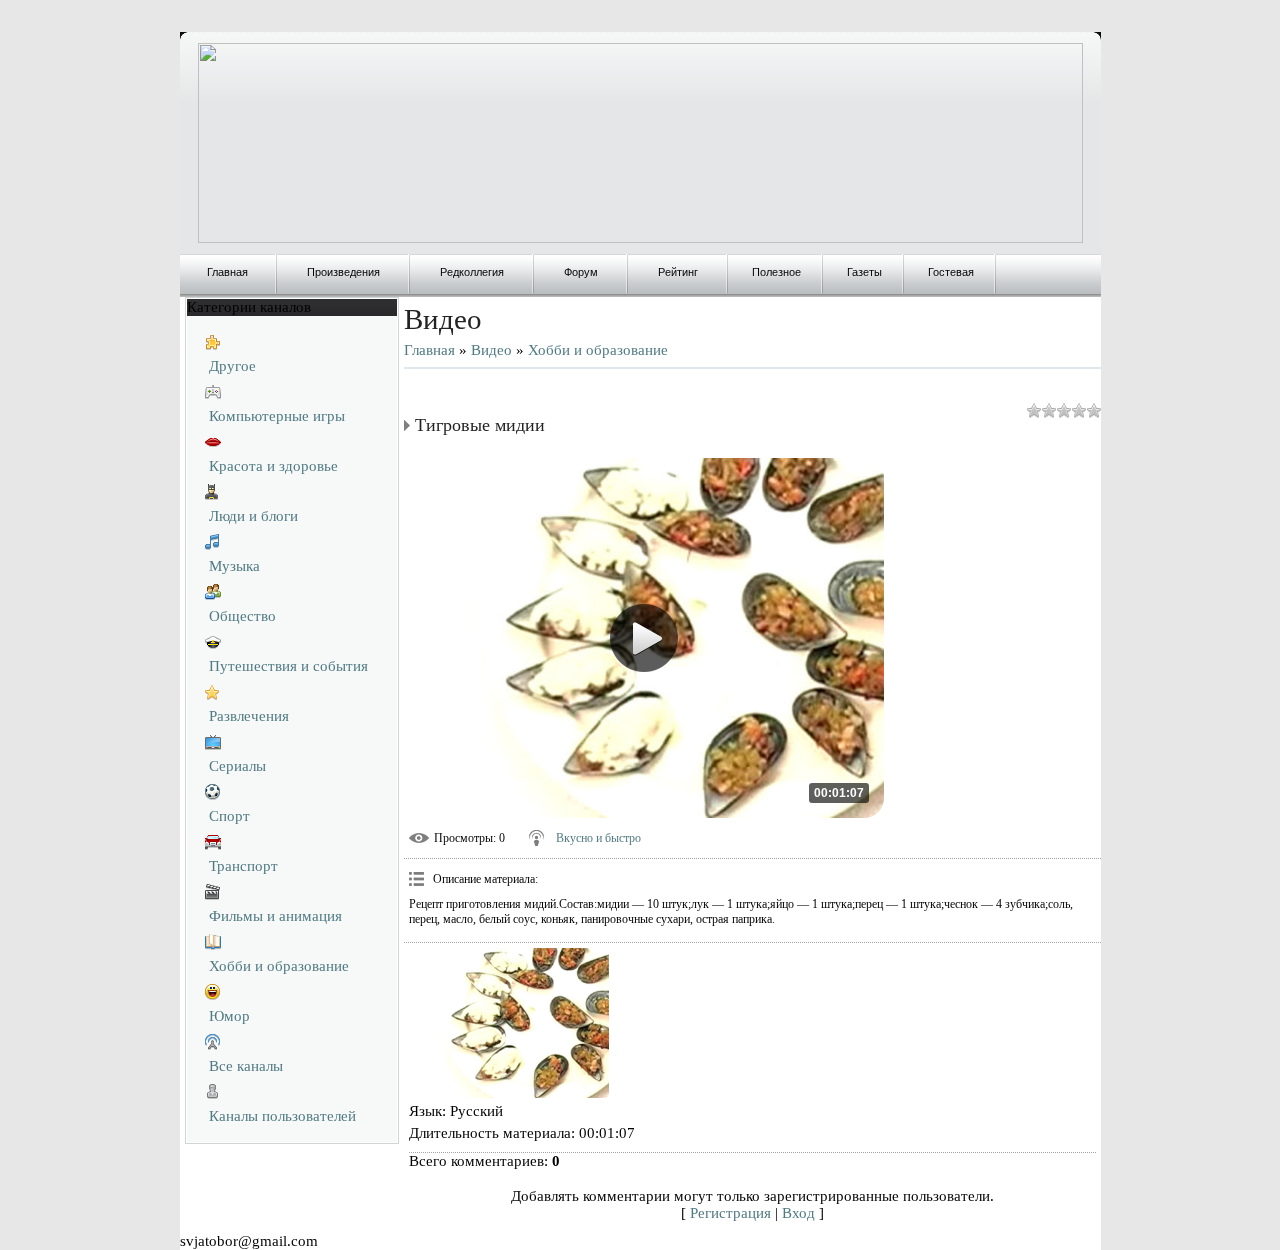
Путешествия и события (288, 666)
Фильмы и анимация (275, 916)
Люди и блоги (253, 516)
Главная (429, 350)
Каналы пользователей (282, 1116)
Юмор (229, 1016)
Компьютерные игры (277, 416)
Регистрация (730, 1213)
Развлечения (249, 716)
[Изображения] (509, 1023)
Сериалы (237, 766)
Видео (491, 350)
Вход (798, 1213)
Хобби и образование (279, 966)
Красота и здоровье (273, 466)
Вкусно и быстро (598, 838)
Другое (232, 366)
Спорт (229, 816)
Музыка (234, 566)
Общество (242, 616)
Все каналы (246, 1066)
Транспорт (243, 866)
